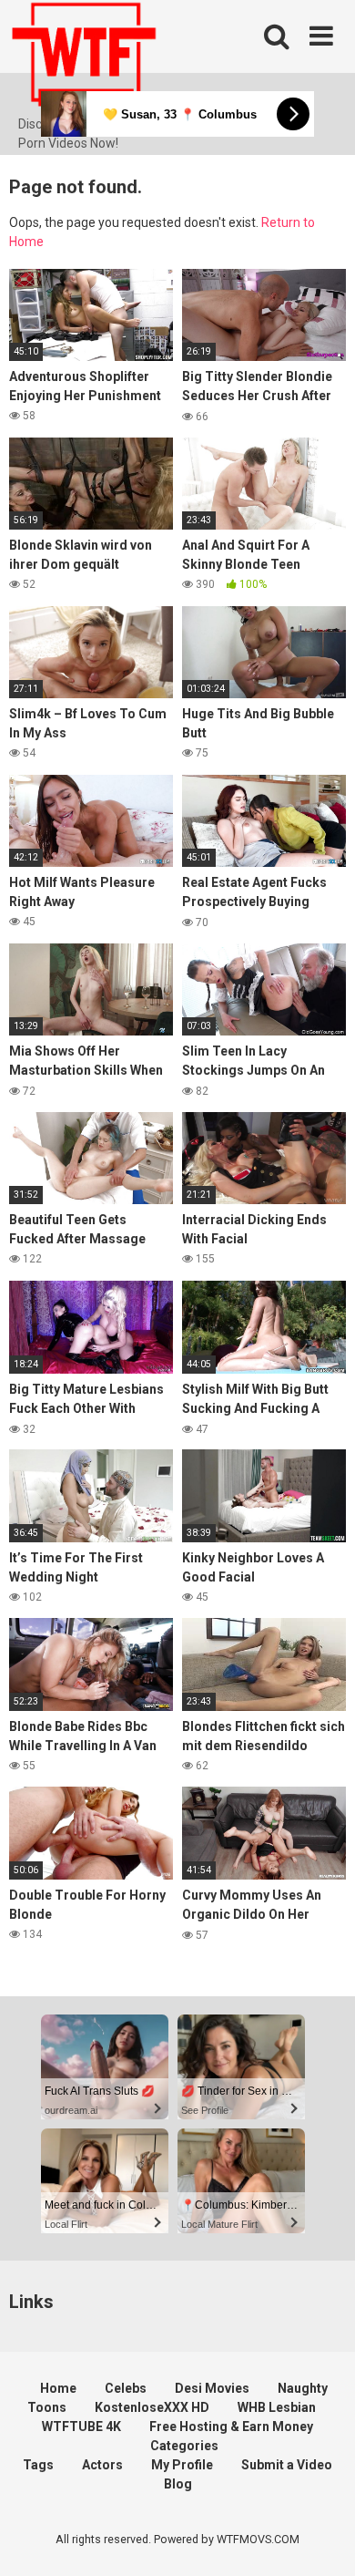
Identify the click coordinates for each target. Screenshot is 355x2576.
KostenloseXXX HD (152, 2407)
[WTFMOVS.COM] (84, 57)
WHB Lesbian (277, 2407)
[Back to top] (321, 2539)
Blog (178, 2484)
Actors (102, 2465)
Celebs (126, 2388)
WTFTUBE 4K (81, 2427)
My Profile (182, 2465)
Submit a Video (287, 2465)
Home (58, 2388)
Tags (38, 2465)
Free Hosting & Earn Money (231, 2427)
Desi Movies (212, 2388)
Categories (184, 2446)
